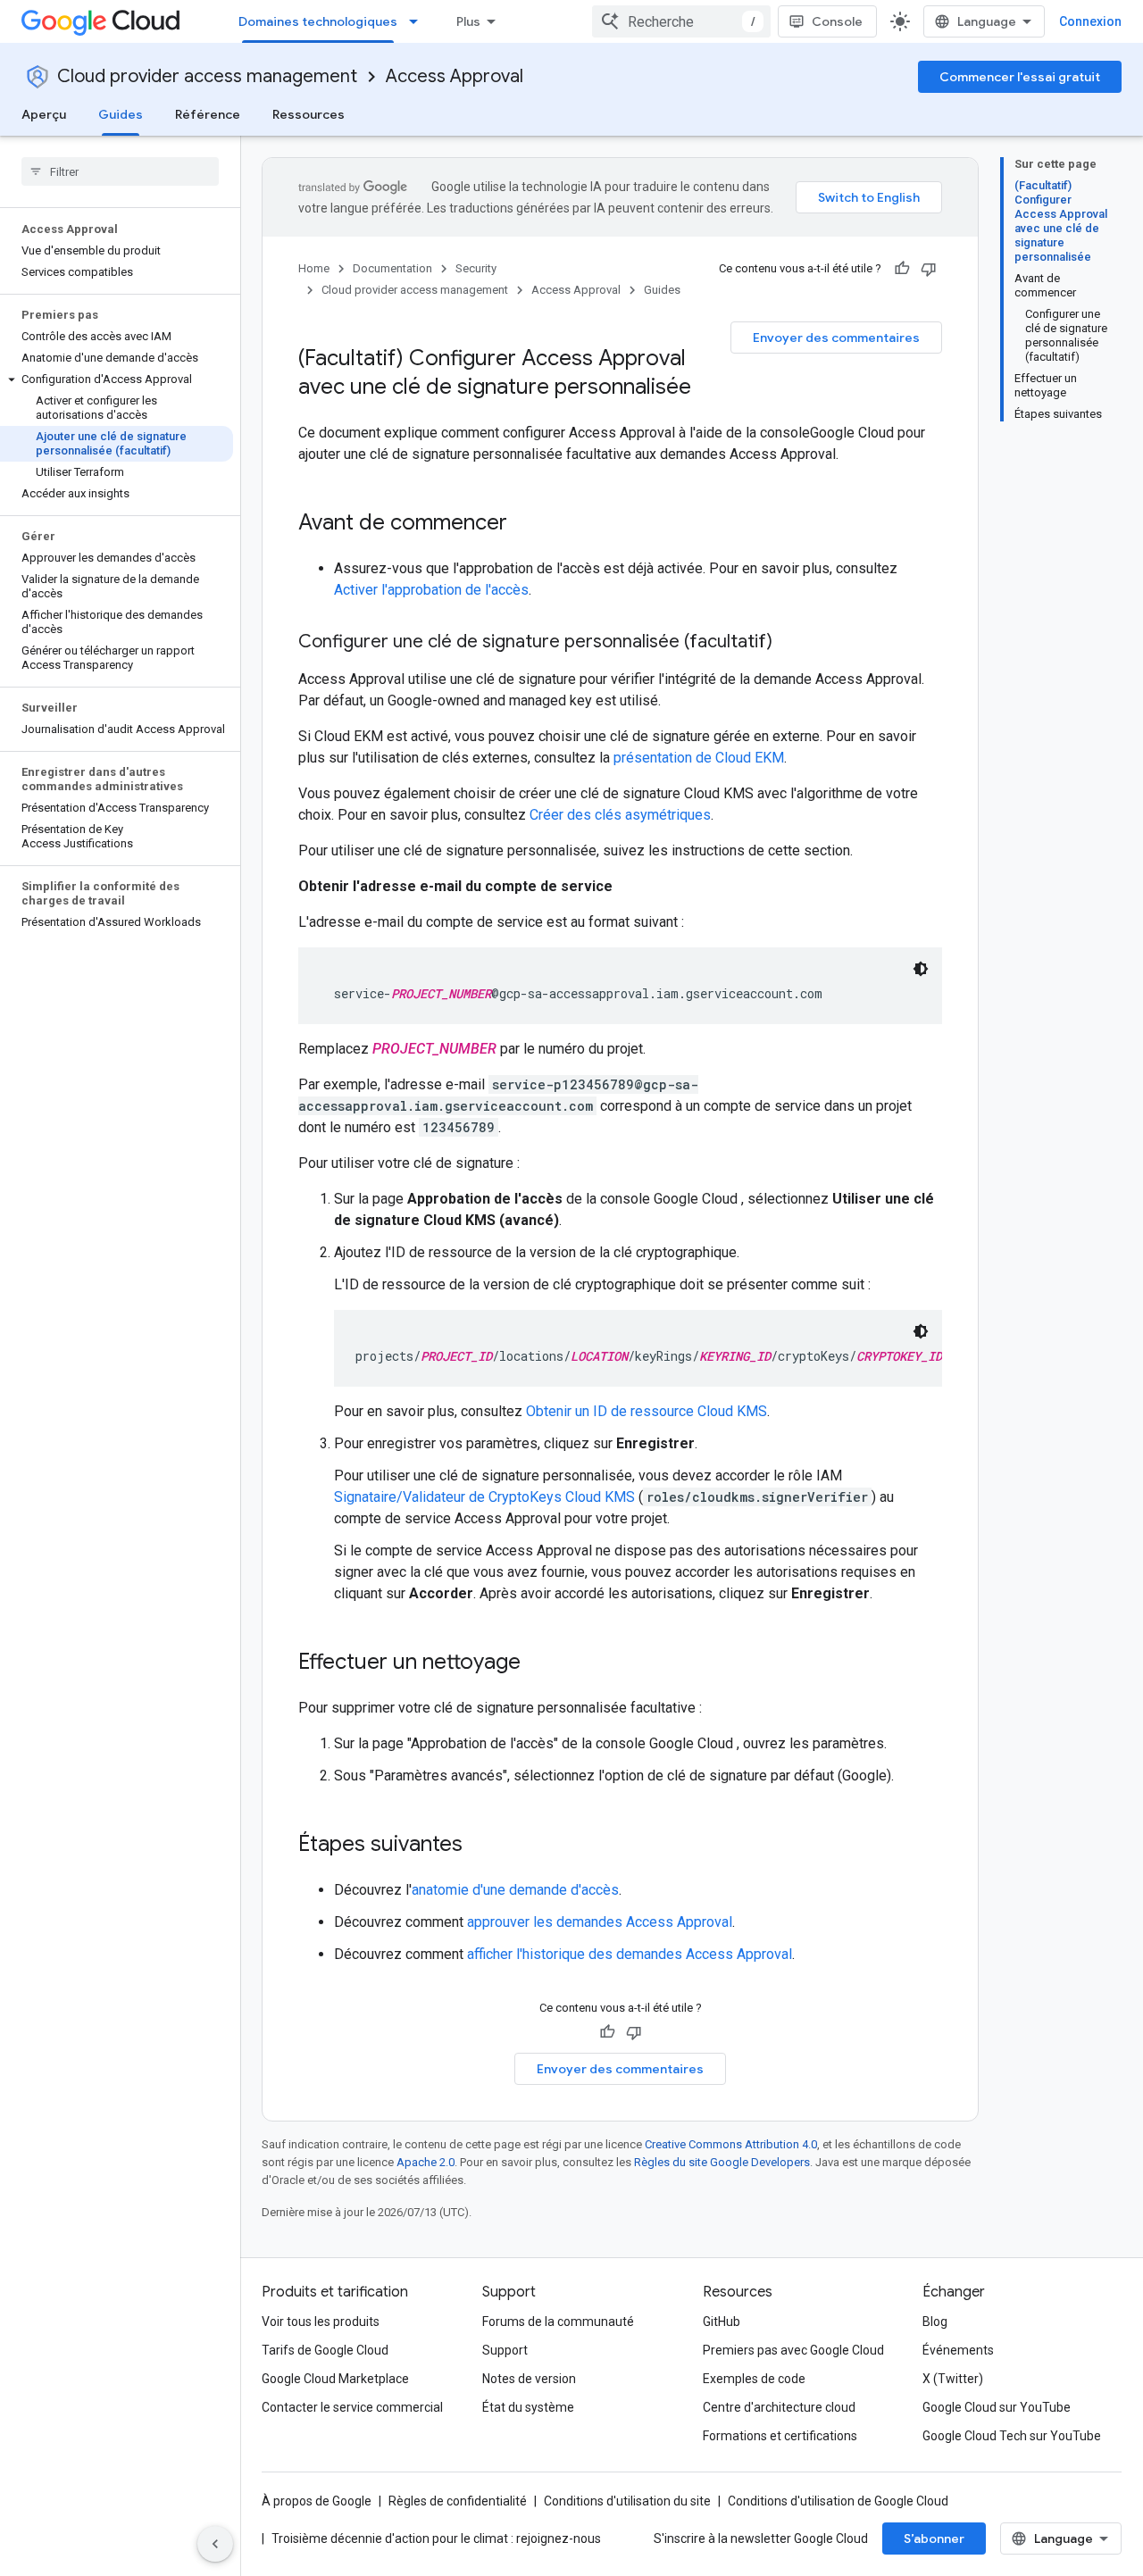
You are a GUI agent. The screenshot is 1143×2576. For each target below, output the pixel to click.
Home (314, 268)
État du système (528, 2407)
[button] (117, 379)
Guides (121, 114)
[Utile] (902, 269)
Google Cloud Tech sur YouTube (1012, 2436)
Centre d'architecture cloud (779, 2407)
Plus (468, 21)
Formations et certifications (780, 2436)
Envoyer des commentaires (836, 338)
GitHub (722, 2322)
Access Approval (455, 76)
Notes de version (529, 2379)
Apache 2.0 (425, 2162)
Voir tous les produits (321, 2322)
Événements (958, 2350)
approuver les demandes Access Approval (600, 1922)
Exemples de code (754, 2379)
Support (505, 2350)
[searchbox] (120, 171)
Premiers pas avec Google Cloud (793, 2350)
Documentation (392, 268)
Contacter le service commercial (352, 2407)
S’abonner (934, 2538)
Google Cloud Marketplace (335, 2379)
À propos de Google (317, 2501)
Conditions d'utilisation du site (627, 2501)
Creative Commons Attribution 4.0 (731, 2144)
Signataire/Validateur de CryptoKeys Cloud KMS (484, 1497)
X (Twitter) (953, 2379)
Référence (208, 114)
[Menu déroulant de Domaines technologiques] (419, 21)
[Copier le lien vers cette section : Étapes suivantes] (480, 1846)
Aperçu (44, 114)
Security (476, 268)
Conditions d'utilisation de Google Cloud (838, 2501)
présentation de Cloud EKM (699, 758)
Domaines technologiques (318, 21)
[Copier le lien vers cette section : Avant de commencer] (525, 524)
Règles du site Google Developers (722, 2162)
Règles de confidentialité (458, 2501)
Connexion (1090, 21)
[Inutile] (929, 269)
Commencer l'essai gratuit (1020, 77)
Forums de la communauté (558, 2322)
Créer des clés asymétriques (620, 815)
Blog (935, 2322)
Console (837, 21)
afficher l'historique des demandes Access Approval (630, 1954)
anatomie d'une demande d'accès (515, 1890)
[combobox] (681, 21)
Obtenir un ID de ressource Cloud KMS (647, 1411)
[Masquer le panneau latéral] (215, 2544)
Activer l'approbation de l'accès (431, 590)
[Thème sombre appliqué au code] (921, 969)
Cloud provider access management (207, 76)
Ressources (309, 114)
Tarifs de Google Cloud (325, 2350)
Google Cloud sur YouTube (997, 2407)
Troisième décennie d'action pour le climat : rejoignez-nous (436, 2538)
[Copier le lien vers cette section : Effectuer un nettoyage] (538, 1663)
